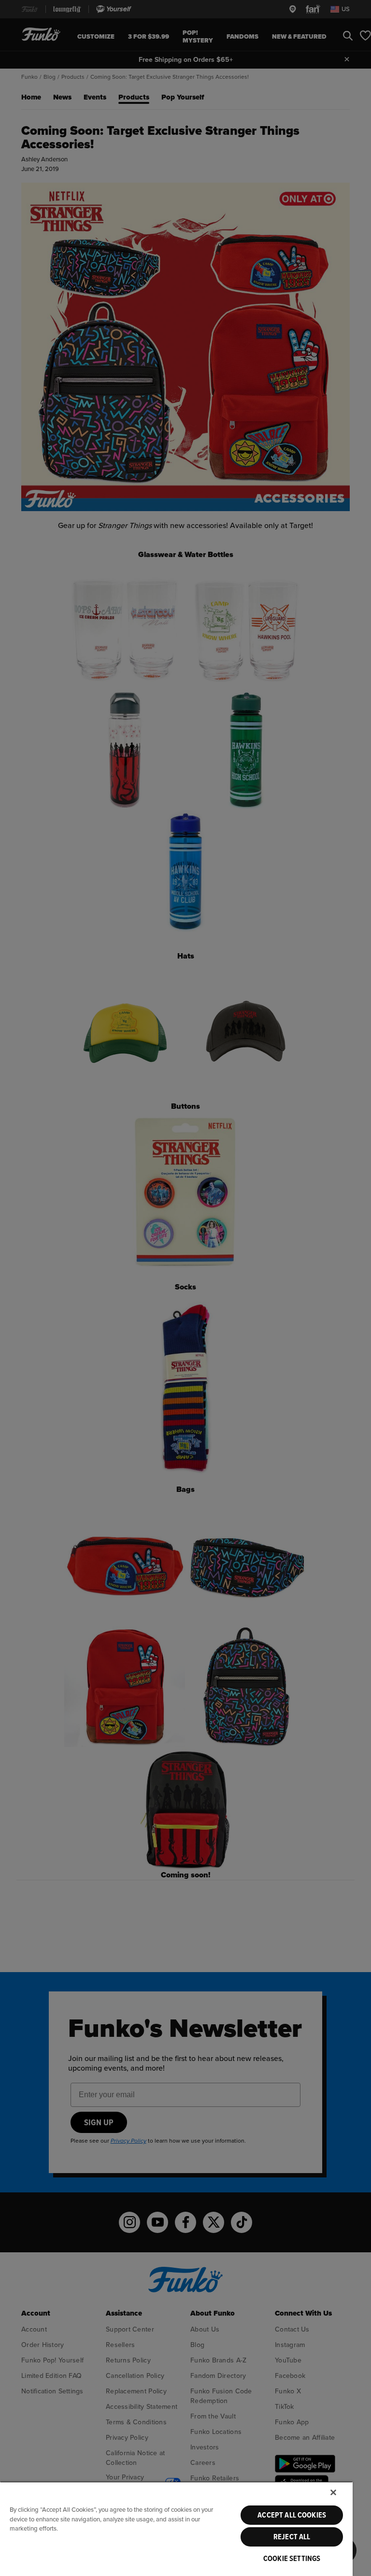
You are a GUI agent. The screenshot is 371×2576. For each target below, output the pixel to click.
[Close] (333, 2492)
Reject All (292, 2537)
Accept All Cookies (292, 2515)
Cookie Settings (292, 2559)
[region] (176, 2529)
